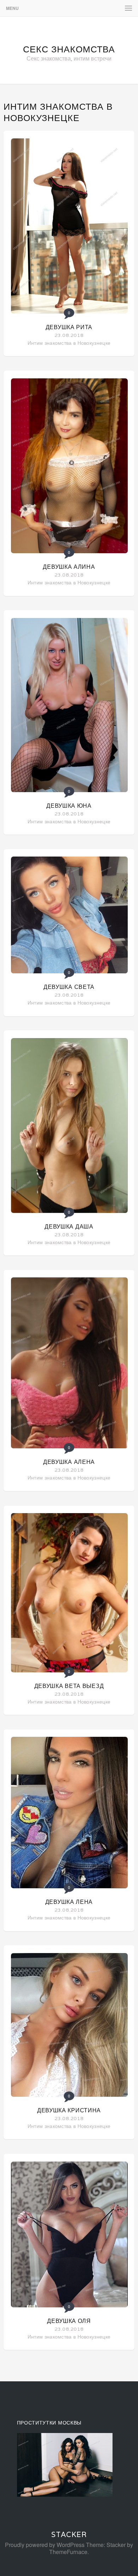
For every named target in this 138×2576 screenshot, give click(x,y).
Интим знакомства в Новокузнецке (69, 343)
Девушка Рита (69, 327)
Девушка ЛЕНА (69, 1902)
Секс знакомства (69, 49)
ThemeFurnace (68, 2552)
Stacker (69, 2535)
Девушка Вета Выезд (69, 1686)
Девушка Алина (69, 567)
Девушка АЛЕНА (69, 1462)
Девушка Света (69, 987)
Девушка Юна (69, 806)
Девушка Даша (69, 1227)
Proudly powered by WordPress (45, 2545)
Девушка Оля (69, 2321)
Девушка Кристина (69, 2110)
